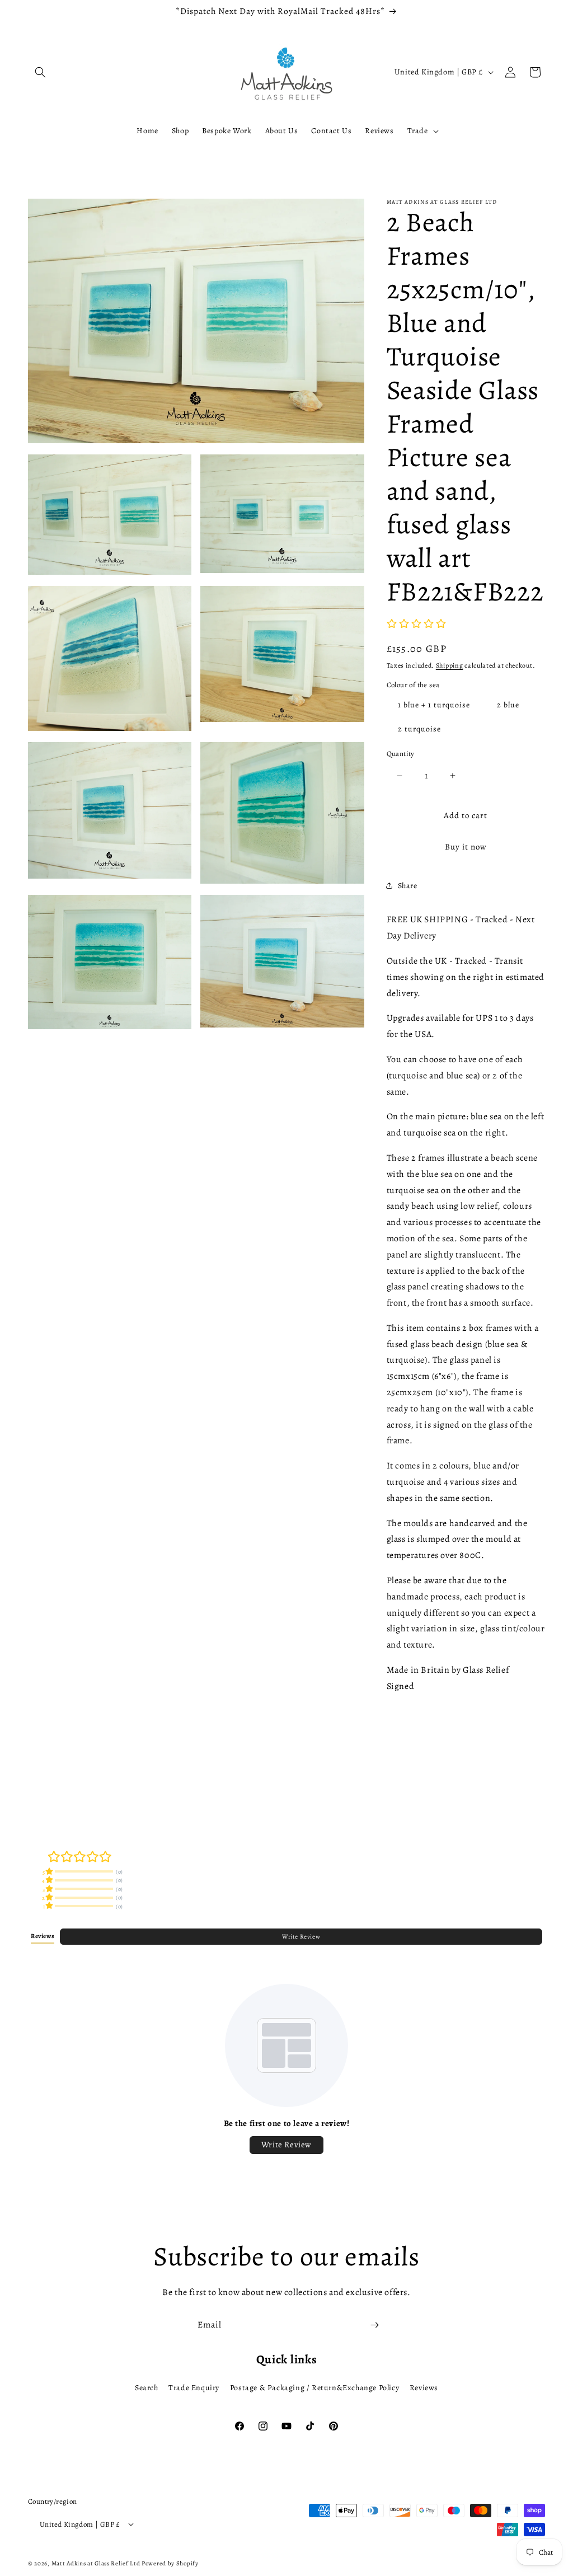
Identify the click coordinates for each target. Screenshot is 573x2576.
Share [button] (408, 886)
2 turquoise (419, 729)
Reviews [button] (43, 1936)
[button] (40, 72)
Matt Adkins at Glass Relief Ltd (96, 2563)
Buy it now (466, 847)
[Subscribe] (374, 2325)
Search (147, 2388)
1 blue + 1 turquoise (434, 705)
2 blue (508, 705)
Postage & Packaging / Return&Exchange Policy (314, 2388)
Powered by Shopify (170, 2563)
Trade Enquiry (194, 2388)
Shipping (450, 665)
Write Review (301, 1937)
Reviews (424, 2388)
